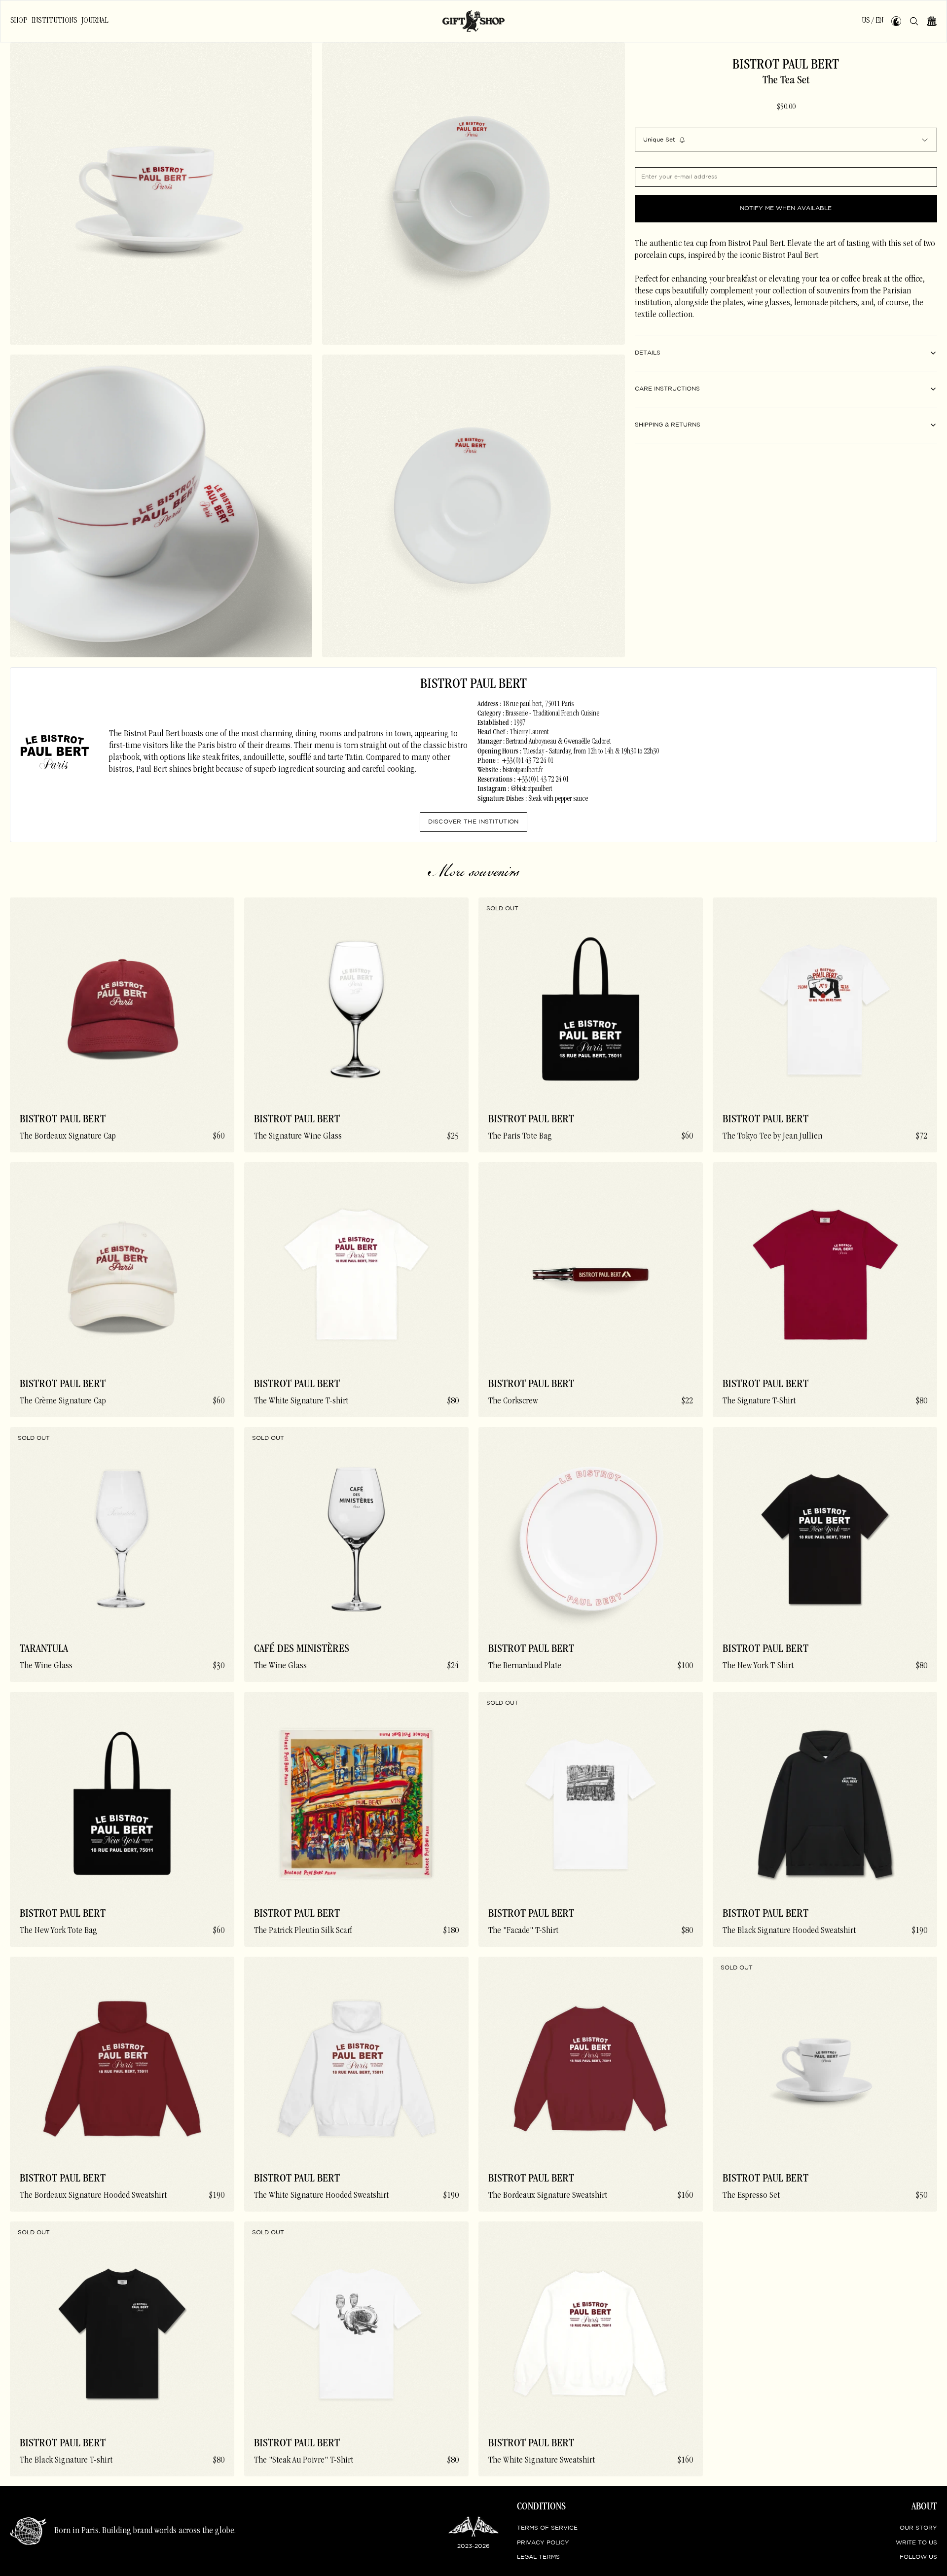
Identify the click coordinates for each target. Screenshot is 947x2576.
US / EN (873, 21)
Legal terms (538, 2557)
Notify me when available (786, 209)
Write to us (916, 2543)
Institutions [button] (55, 21)
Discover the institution (473, 822)
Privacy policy (543, 2543)
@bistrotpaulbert (531, 789)
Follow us (918, 2557)
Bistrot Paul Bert (786, 66)
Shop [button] (19, 21)
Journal (95, 21)
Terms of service (547, 2528)
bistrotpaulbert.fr (523, 771)
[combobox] (786, 140)
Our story (918, 2528)
